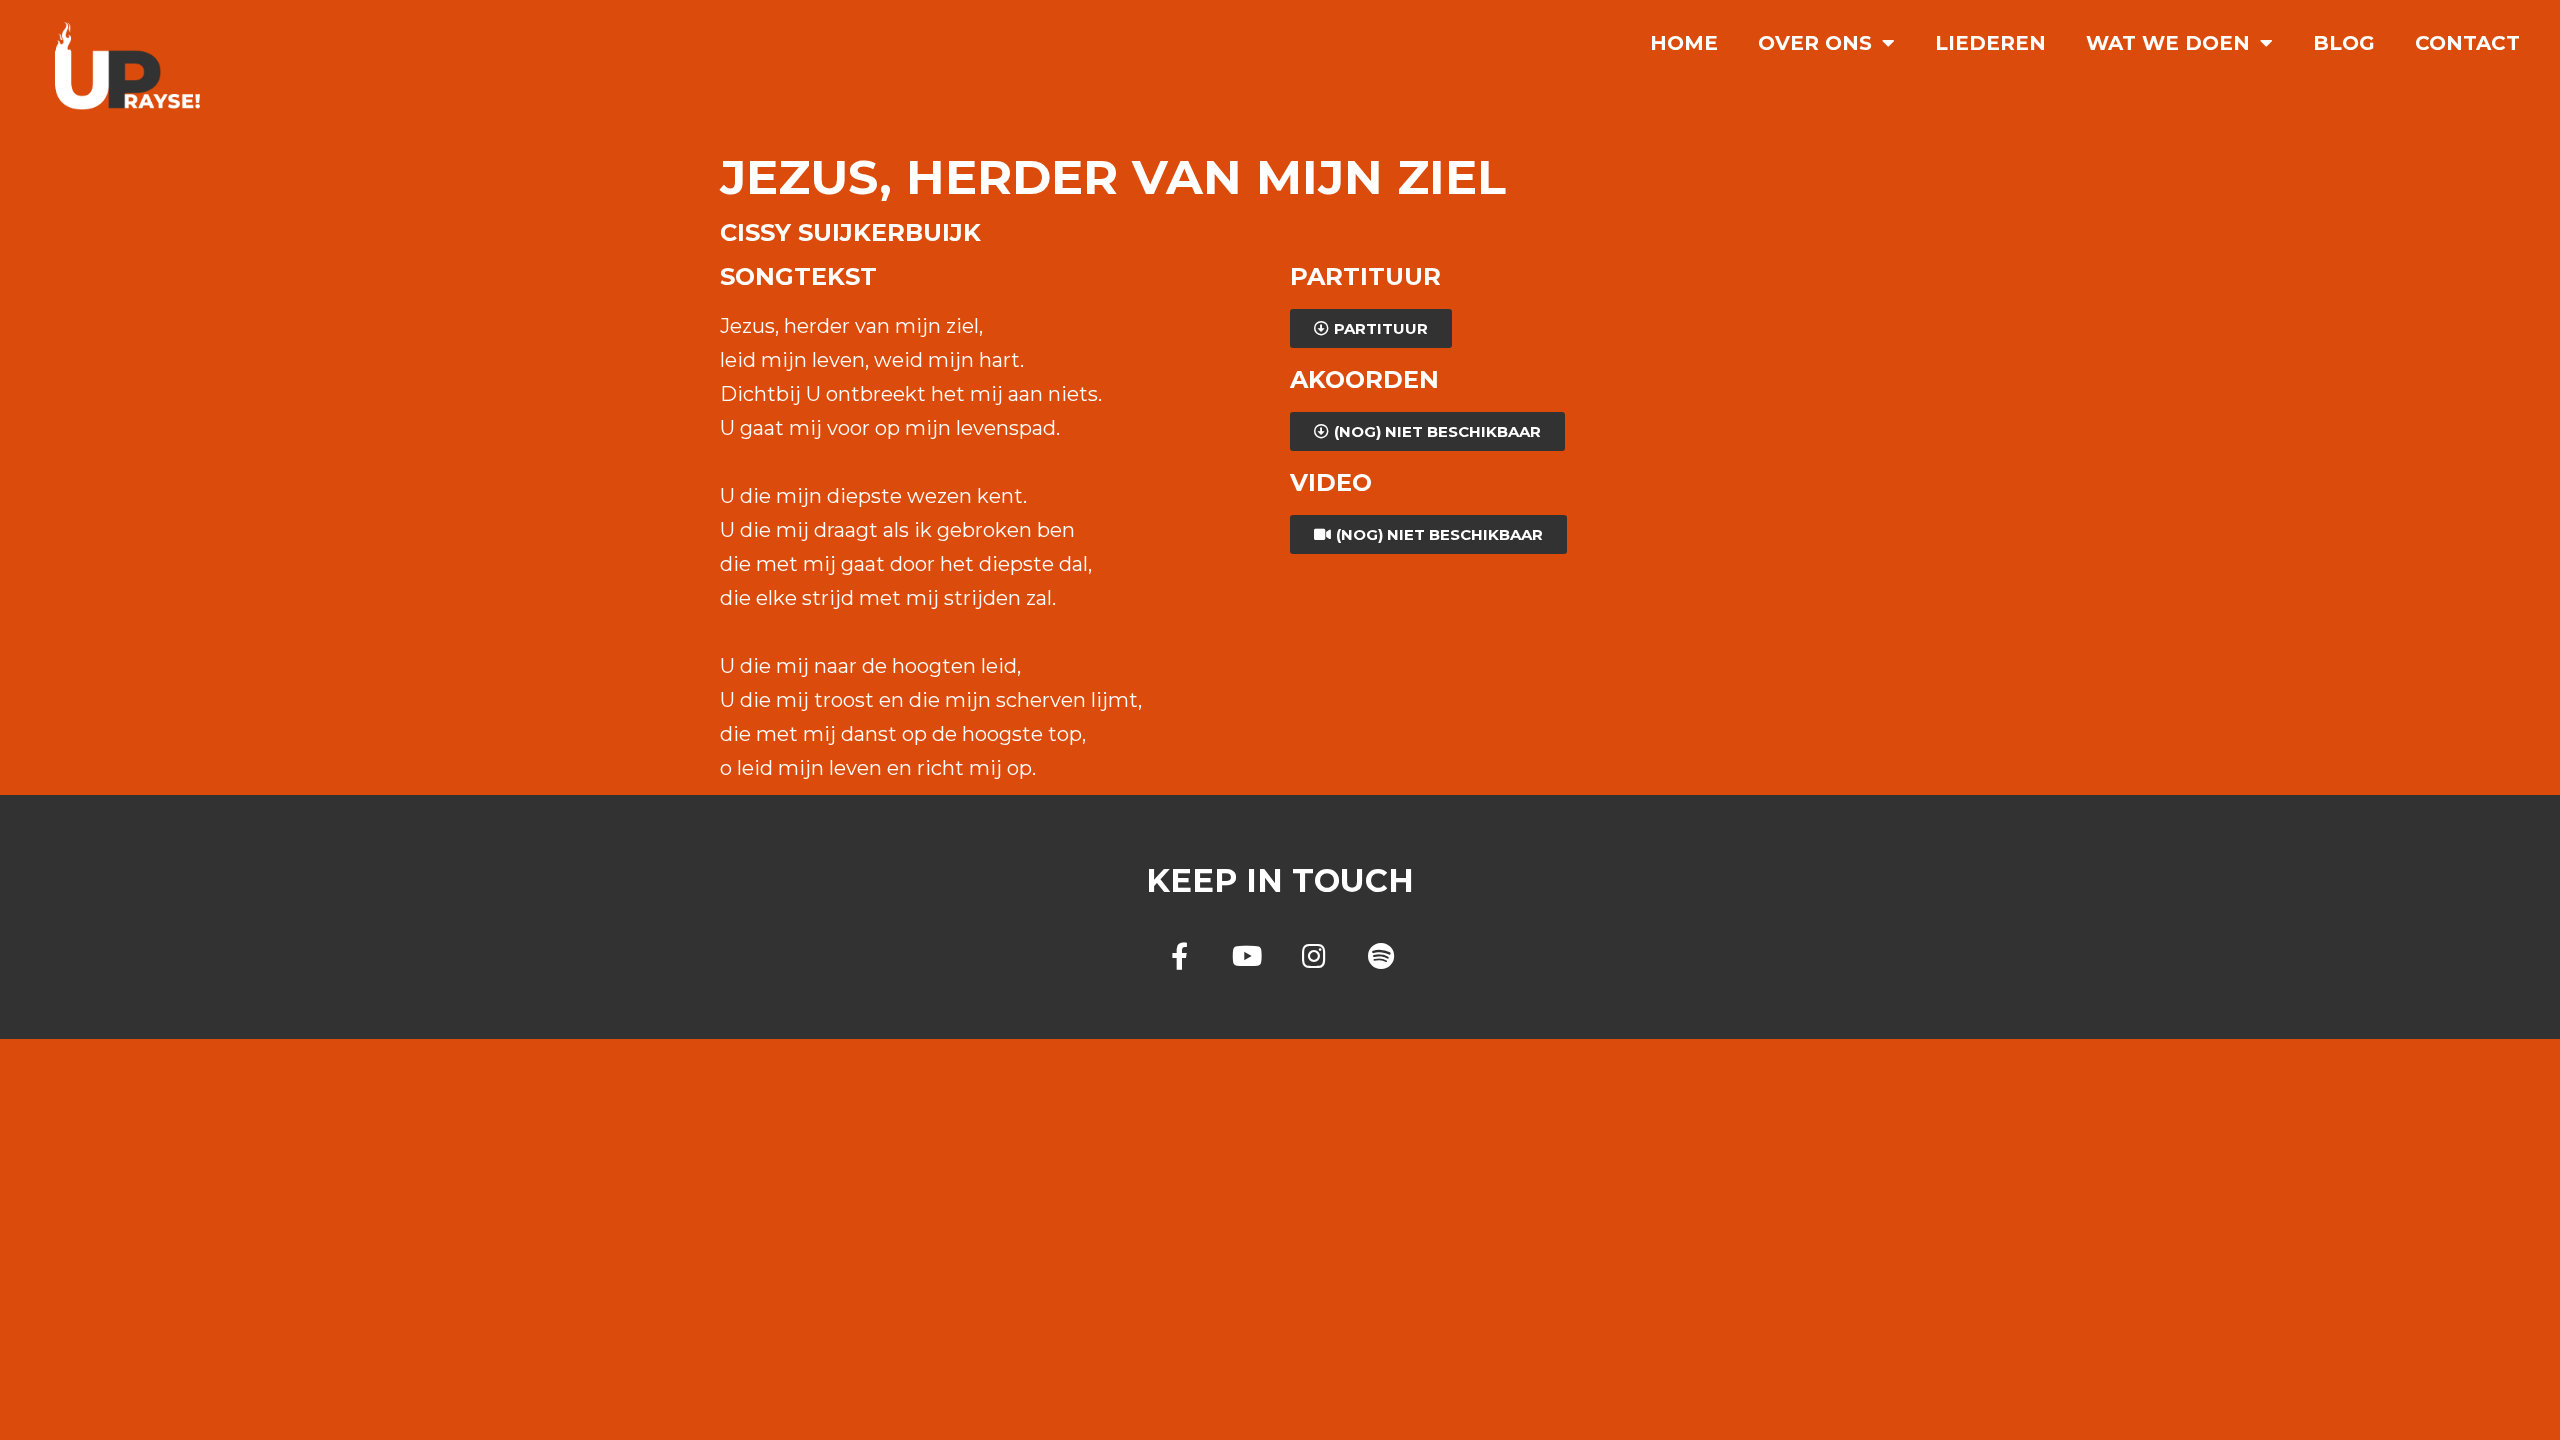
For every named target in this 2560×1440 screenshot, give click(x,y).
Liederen (1990, 43)
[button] (1371, 328)
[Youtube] (1246, 955)
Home (1684, 43)
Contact (2467, 43)
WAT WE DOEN (2168, 43)
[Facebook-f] (1179, 955)
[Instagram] (1313, 955)
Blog (2344, 43)
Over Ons (1815, 43)
